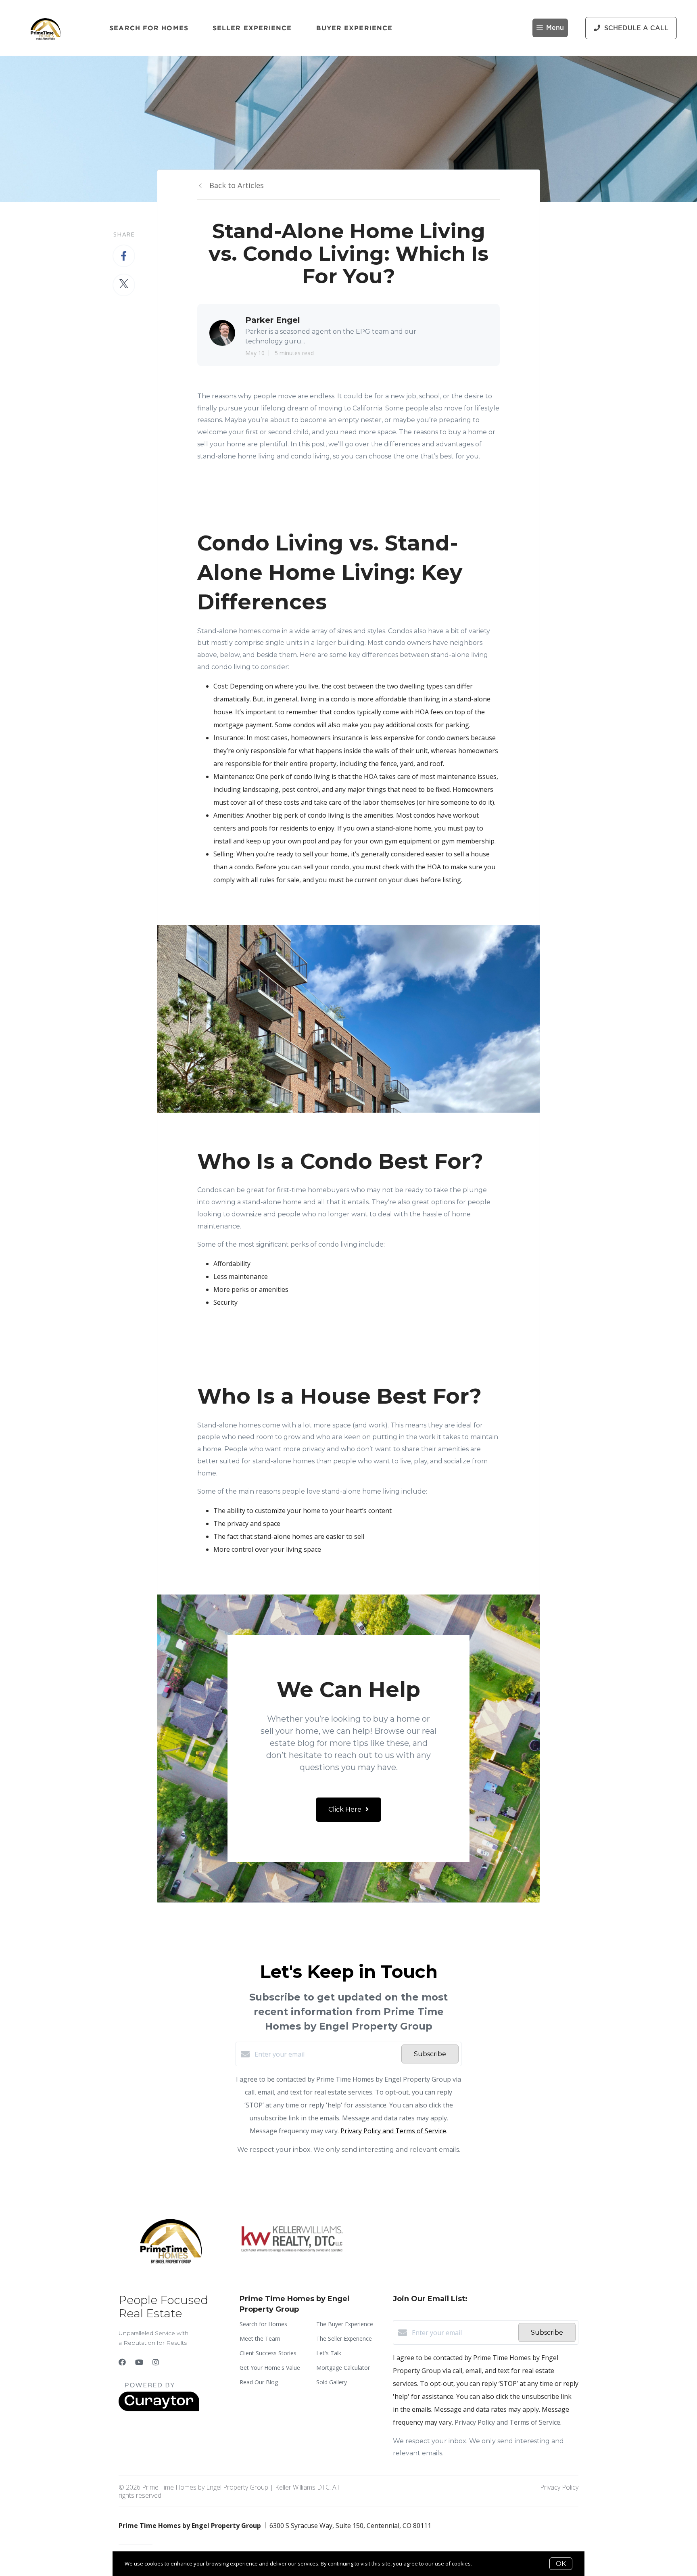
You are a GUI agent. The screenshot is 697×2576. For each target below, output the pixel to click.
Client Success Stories (268, 2353)
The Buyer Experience (345, 2324)
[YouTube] (139, 2362)
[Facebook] (122, 2362)
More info (485, 2563)
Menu (555, 28)
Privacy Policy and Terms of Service (393, 2131)
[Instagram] (156, 2362)
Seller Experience (252, 28)
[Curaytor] (159, 2409)
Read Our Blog (259, 2382)
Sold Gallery (332, 2382)
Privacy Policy (559, 2487)
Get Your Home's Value (270, 2368)
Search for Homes (149, 28)
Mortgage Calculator (343, 2368)
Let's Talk (329, 2353)
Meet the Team (260, 2338)
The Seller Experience (344, 2338)
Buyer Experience (355, 28)
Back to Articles (237, 185)
